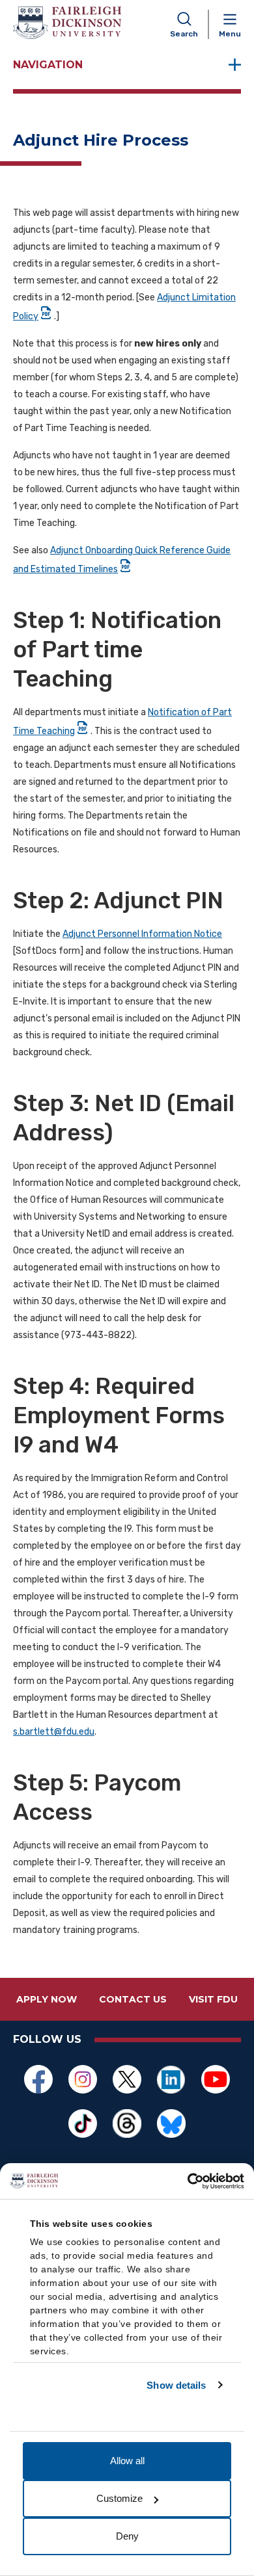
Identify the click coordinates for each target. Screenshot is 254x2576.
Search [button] (184, 34)
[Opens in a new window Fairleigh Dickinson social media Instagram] (83, 2079)
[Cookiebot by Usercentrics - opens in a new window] (187, 2181)
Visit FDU (213, 1999)
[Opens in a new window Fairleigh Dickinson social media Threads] (127, 2123)
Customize (120, 2498)
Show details (176, 2385)
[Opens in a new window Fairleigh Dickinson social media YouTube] (216, 2079)
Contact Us (133, 1999)
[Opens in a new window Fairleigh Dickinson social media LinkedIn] (171, 2079)
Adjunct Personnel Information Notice (142, 934)
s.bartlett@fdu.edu (54, 1732)
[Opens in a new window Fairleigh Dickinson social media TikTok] (83, 2123)
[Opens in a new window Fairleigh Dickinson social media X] (127, 2079)
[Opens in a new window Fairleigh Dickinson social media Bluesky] (171, 2123)
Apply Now (47, 1999)
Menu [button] (230, 34)
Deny (127, 2536)
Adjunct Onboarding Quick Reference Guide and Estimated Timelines (122, 560)
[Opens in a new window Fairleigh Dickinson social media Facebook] (38, 2079)
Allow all (127, 2461)
